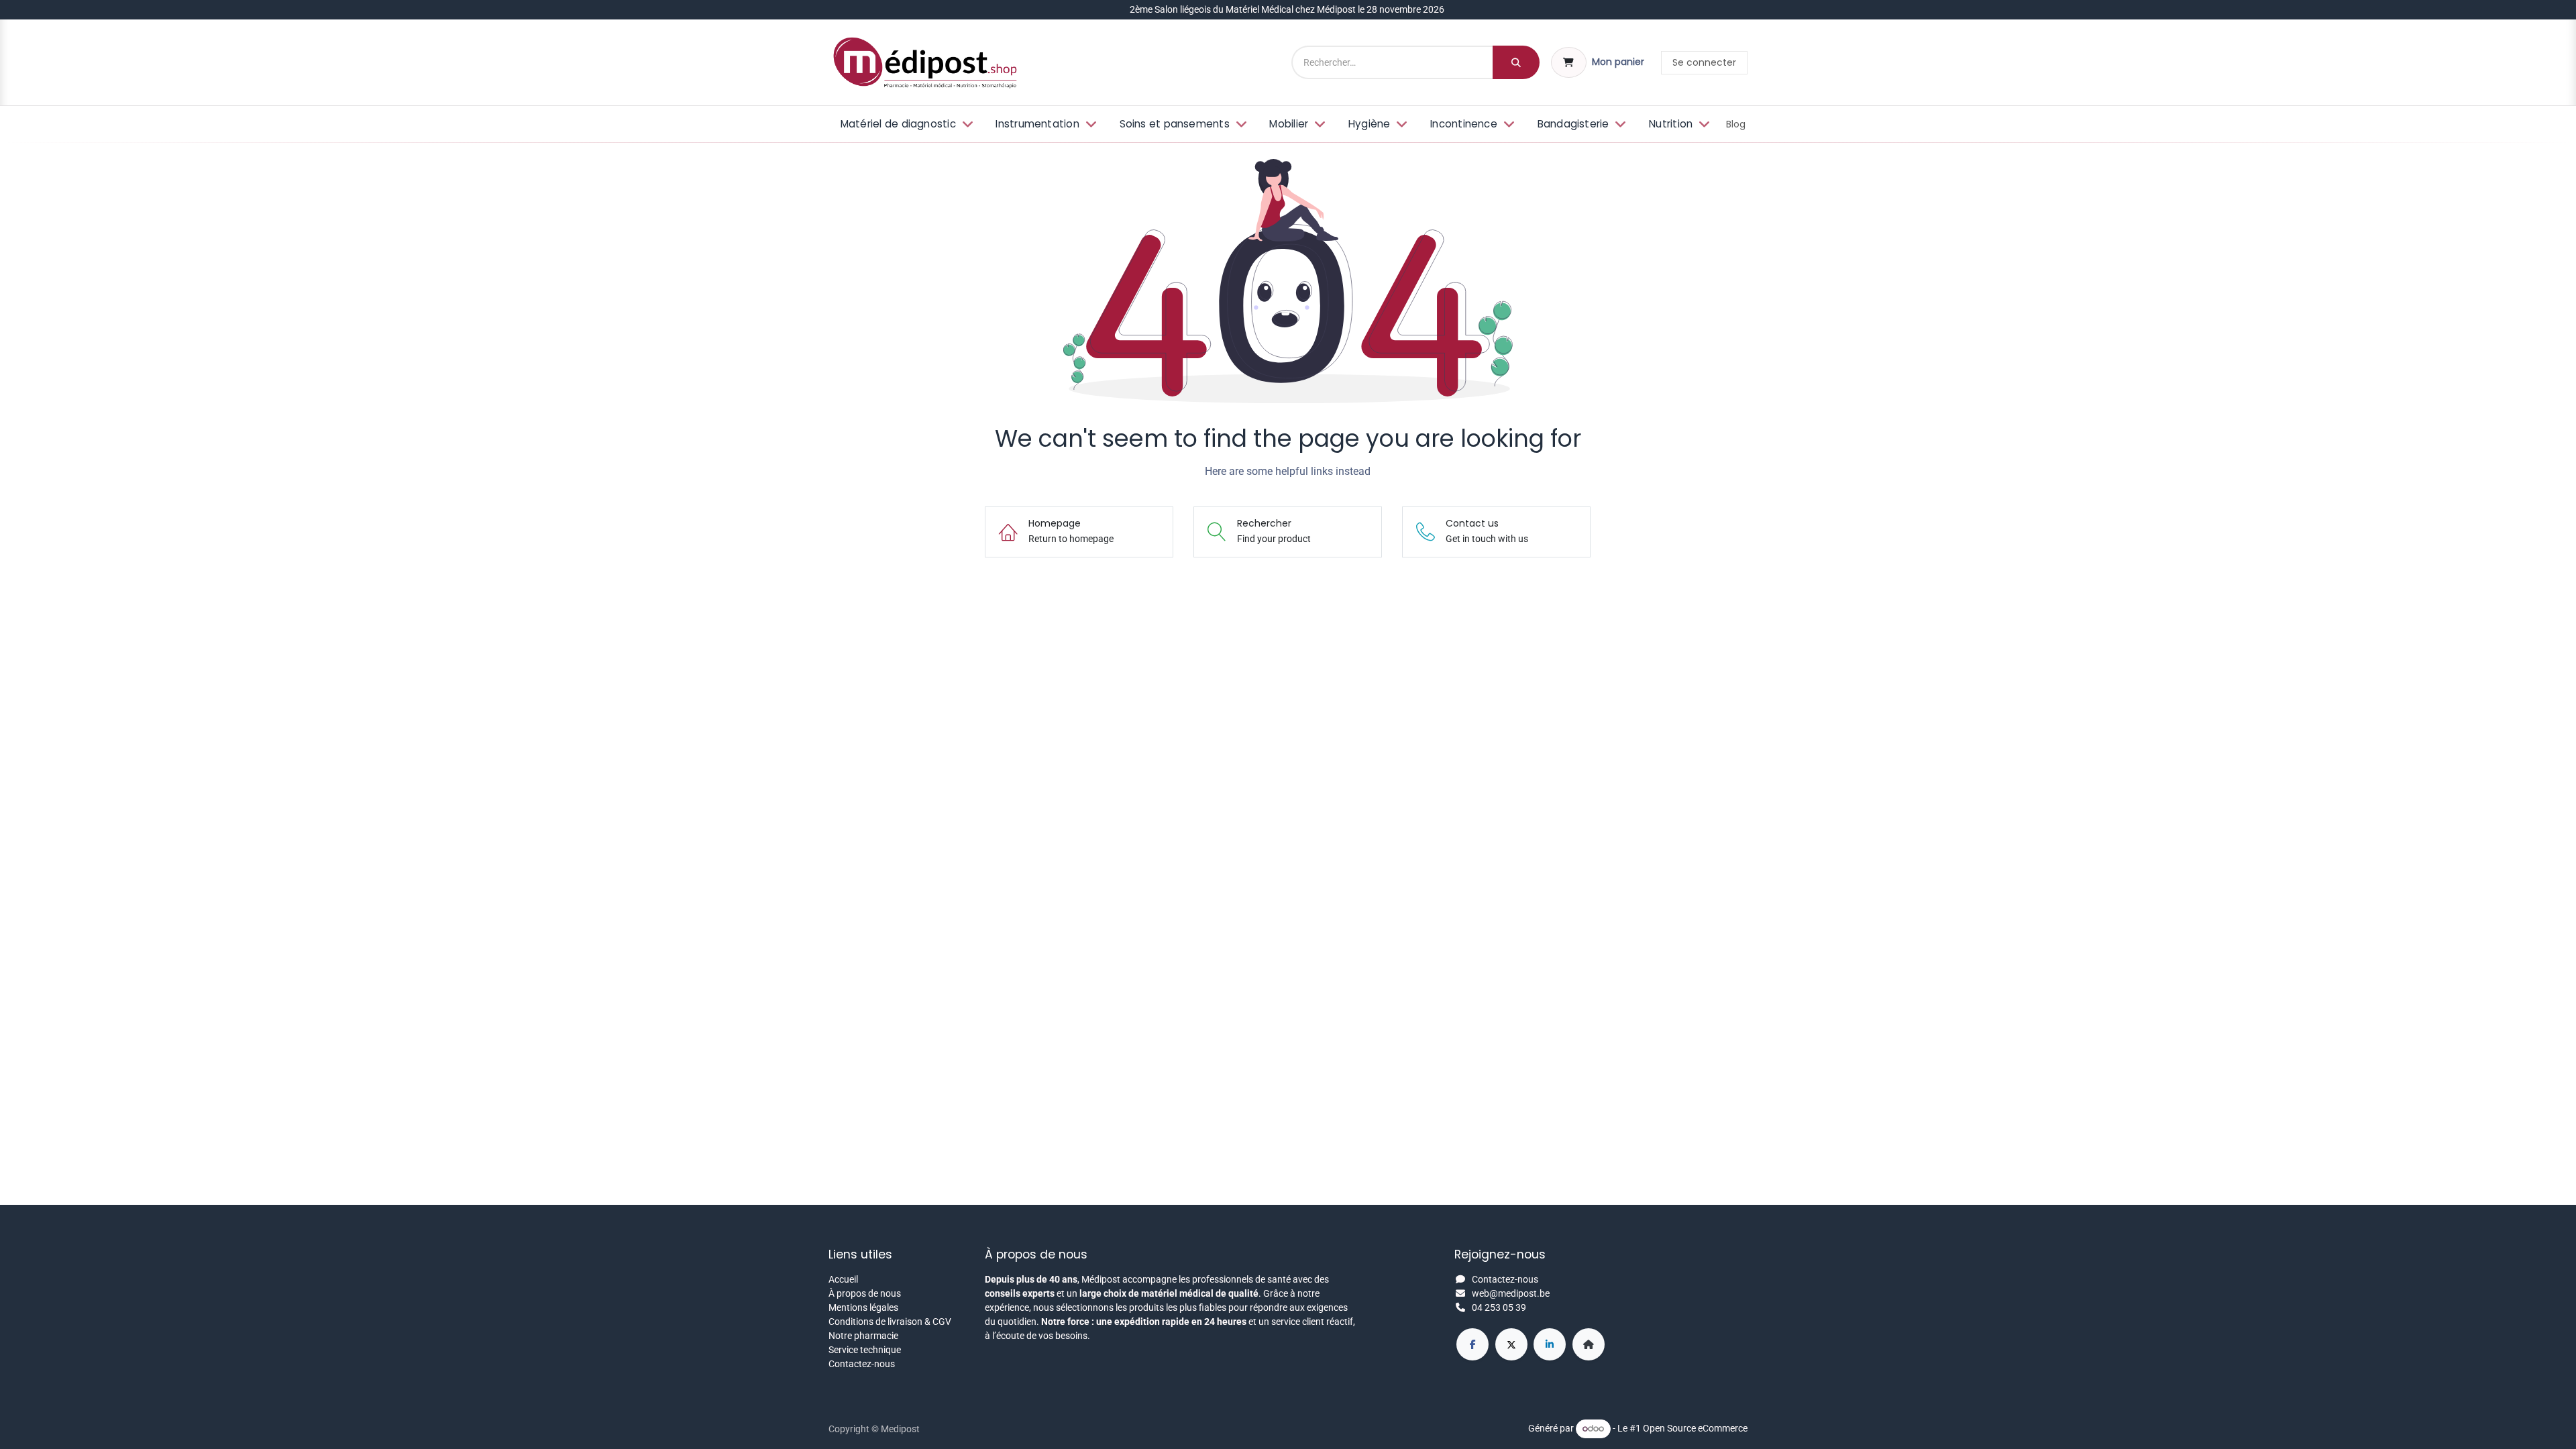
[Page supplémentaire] (1589, 1344)
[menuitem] (905, 124)
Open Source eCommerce (1695, 1428)
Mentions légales (863, 1307)
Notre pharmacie (863, 1336)
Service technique (865, 1350)
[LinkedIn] (1550, 1344)
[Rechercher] (1516, 62)
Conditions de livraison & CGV (890, 1322)
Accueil (843, 1279)
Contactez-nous (862, 1364)
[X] (1511, 1344)
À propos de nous (865, 1293)
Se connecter (1704, 62)
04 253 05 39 (1499, 1307)
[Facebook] (1472, 1344)
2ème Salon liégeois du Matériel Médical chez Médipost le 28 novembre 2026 (1288, 9)
